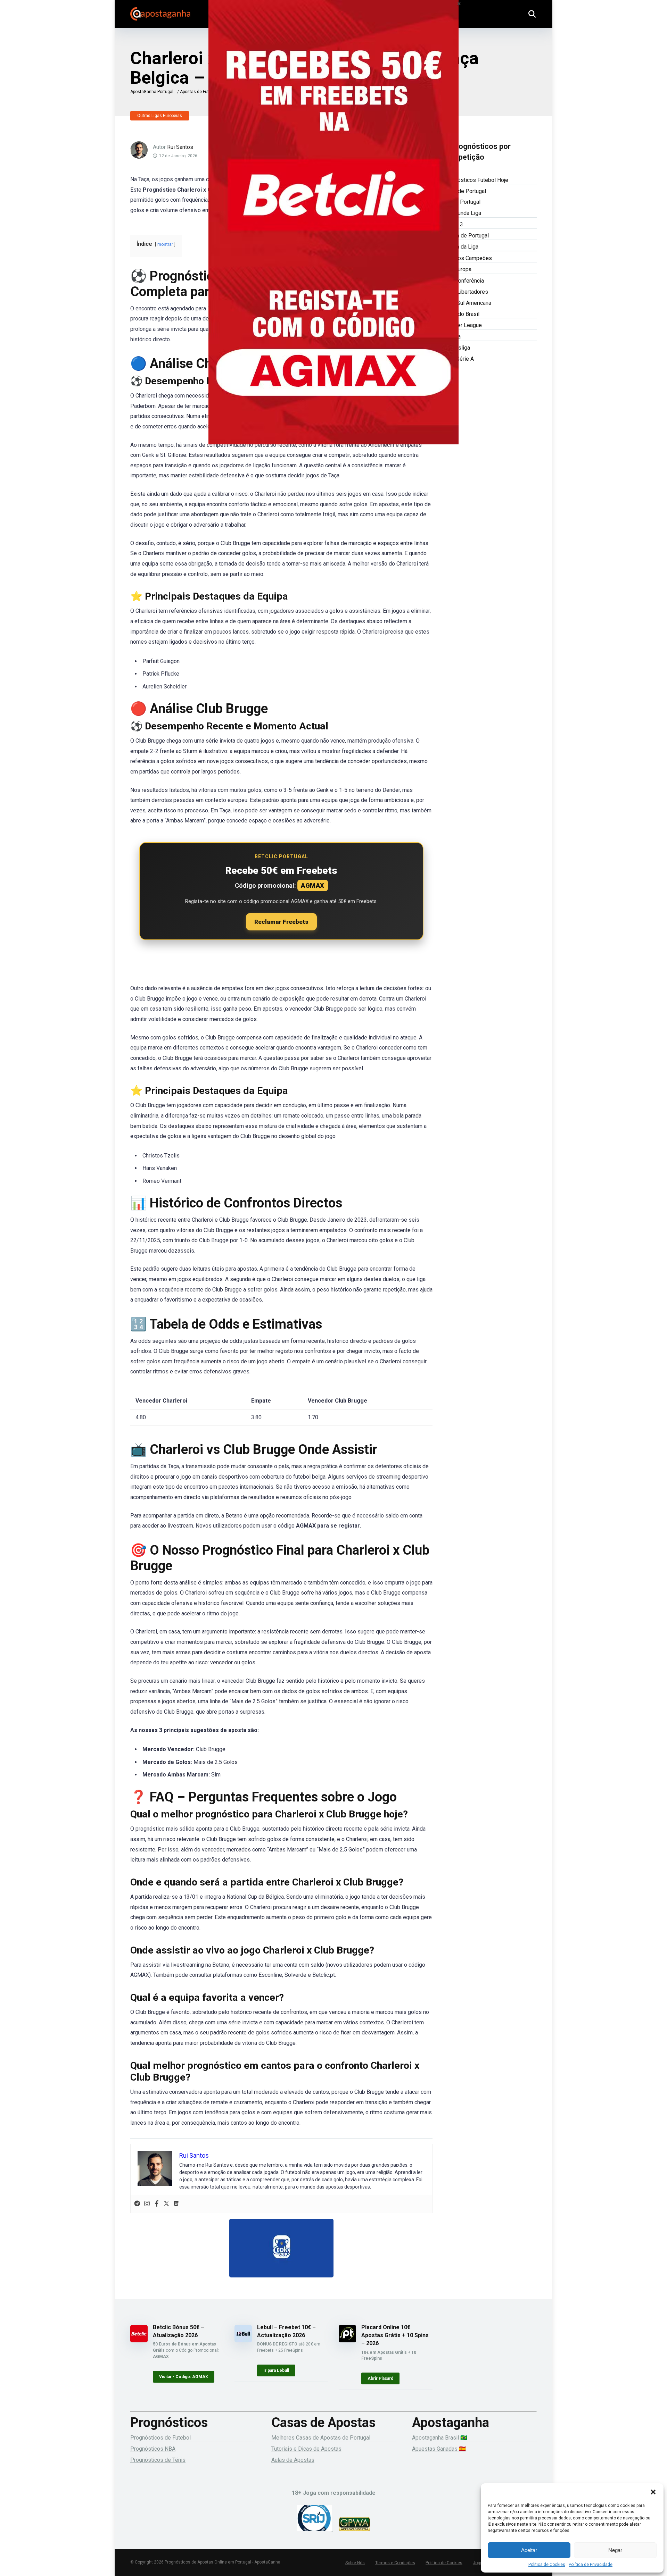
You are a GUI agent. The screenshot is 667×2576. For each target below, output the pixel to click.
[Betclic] (333, 232)
